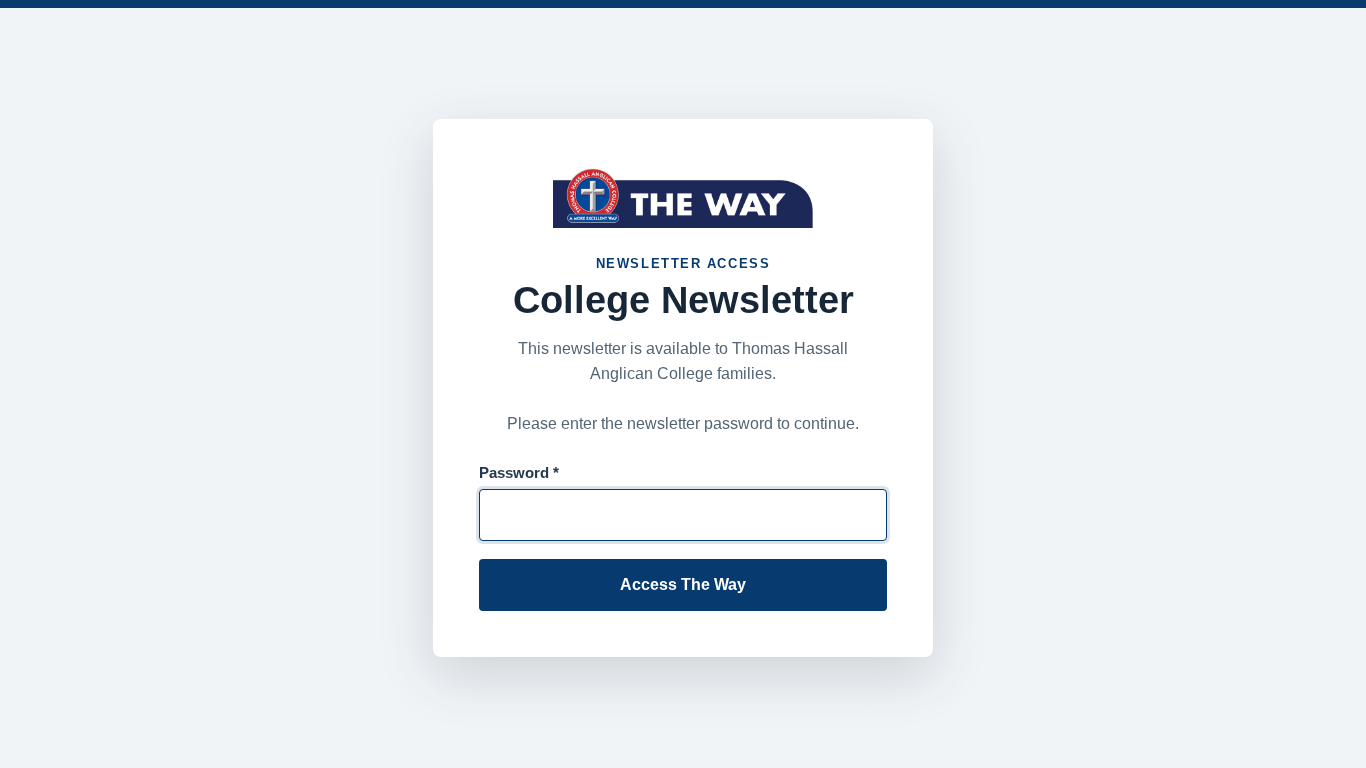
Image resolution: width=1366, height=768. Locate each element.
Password (519, 472)
